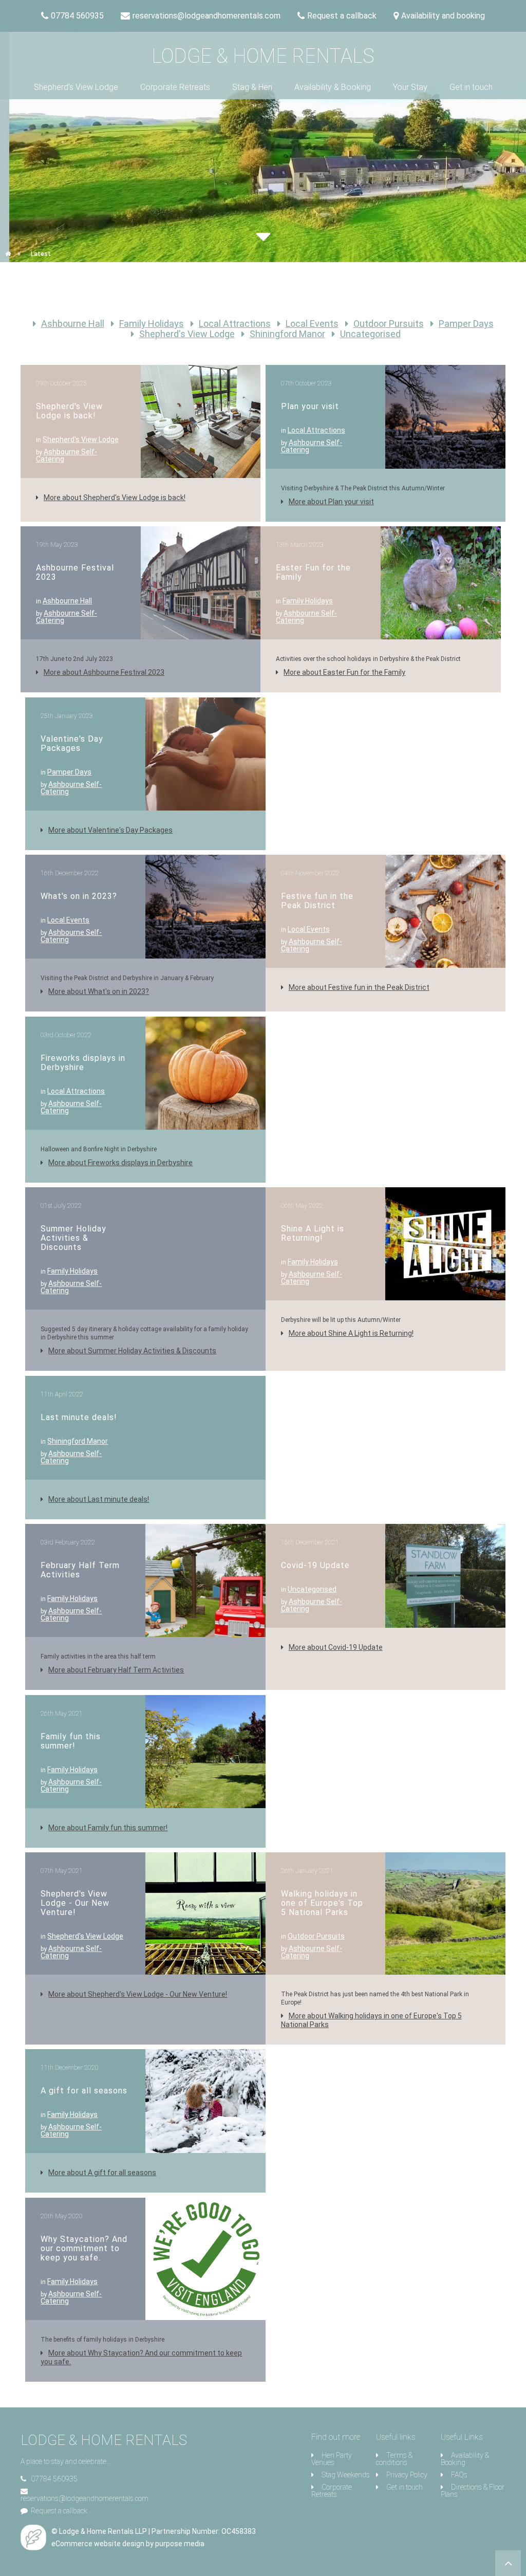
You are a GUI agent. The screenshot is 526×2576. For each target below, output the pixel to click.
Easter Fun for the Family (313, 572)
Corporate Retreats (175, 87)
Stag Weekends (346, 2475)
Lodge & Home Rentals (263, 56)
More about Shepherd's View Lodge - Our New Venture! (138, 1994)
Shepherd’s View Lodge (76, 87)
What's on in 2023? (79, 896)
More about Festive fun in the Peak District (359, 987)
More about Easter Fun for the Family (344, 672)
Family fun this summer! (71, 1741)
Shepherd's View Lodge (187, 334)
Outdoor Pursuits (389, 324)
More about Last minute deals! (99, 1499)
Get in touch (471, 87)
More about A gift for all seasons (102, 2173)
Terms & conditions (394, 2459)
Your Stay (410, 87)
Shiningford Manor (287, 334)
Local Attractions (235, 324)
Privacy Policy (407, 2475)
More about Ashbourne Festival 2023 (104, 672)
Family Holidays (152, 324)
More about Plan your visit (331, 502)
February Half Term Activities (80, 1570)
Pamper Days (466, 324)
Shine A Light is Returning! (313, 1233)
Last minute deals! (79, 1417)
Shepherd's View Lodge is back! (69, 411)
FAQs (459, 2475)
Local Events (312, 324)
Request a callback (59, 2511)
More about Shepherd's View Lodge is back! (115, 498)
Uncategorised (370, 334)
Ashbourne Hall (73, 324)
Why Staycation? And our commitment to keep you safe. (84, 2248)
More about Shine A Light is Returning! (351, 1333)
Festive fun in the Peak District (317, 901)
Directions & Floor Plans (473, 2491)
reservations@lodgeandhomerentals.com (84, 2498)
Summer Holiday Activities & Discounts (73, 1238)
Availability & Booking (333, 87)
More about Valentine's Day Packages (110, 830)
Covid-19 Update (315, 1565)
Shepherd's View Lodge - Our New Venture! (75, 1903)
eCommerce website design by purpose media (128, 2544)
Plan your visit (310, 406)
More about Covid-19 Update (336, 1647)
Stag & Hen (252, 87)
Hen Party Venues (332, 2459)
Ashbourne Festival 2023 (75, 572)
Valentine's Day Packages (72, 743)
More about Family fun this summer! (108, 1828)
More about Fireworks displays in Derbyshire (120, 1163)
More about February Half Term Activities (116, 1670)
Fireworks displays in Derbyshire (83, 1063)
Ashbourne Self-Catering (67, 455)
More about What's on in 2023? (99, 991)
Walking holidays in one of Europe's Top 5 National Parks (322, 1903)
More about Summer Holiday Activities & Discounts (132, 1351)
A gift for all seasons (84, 2091)
